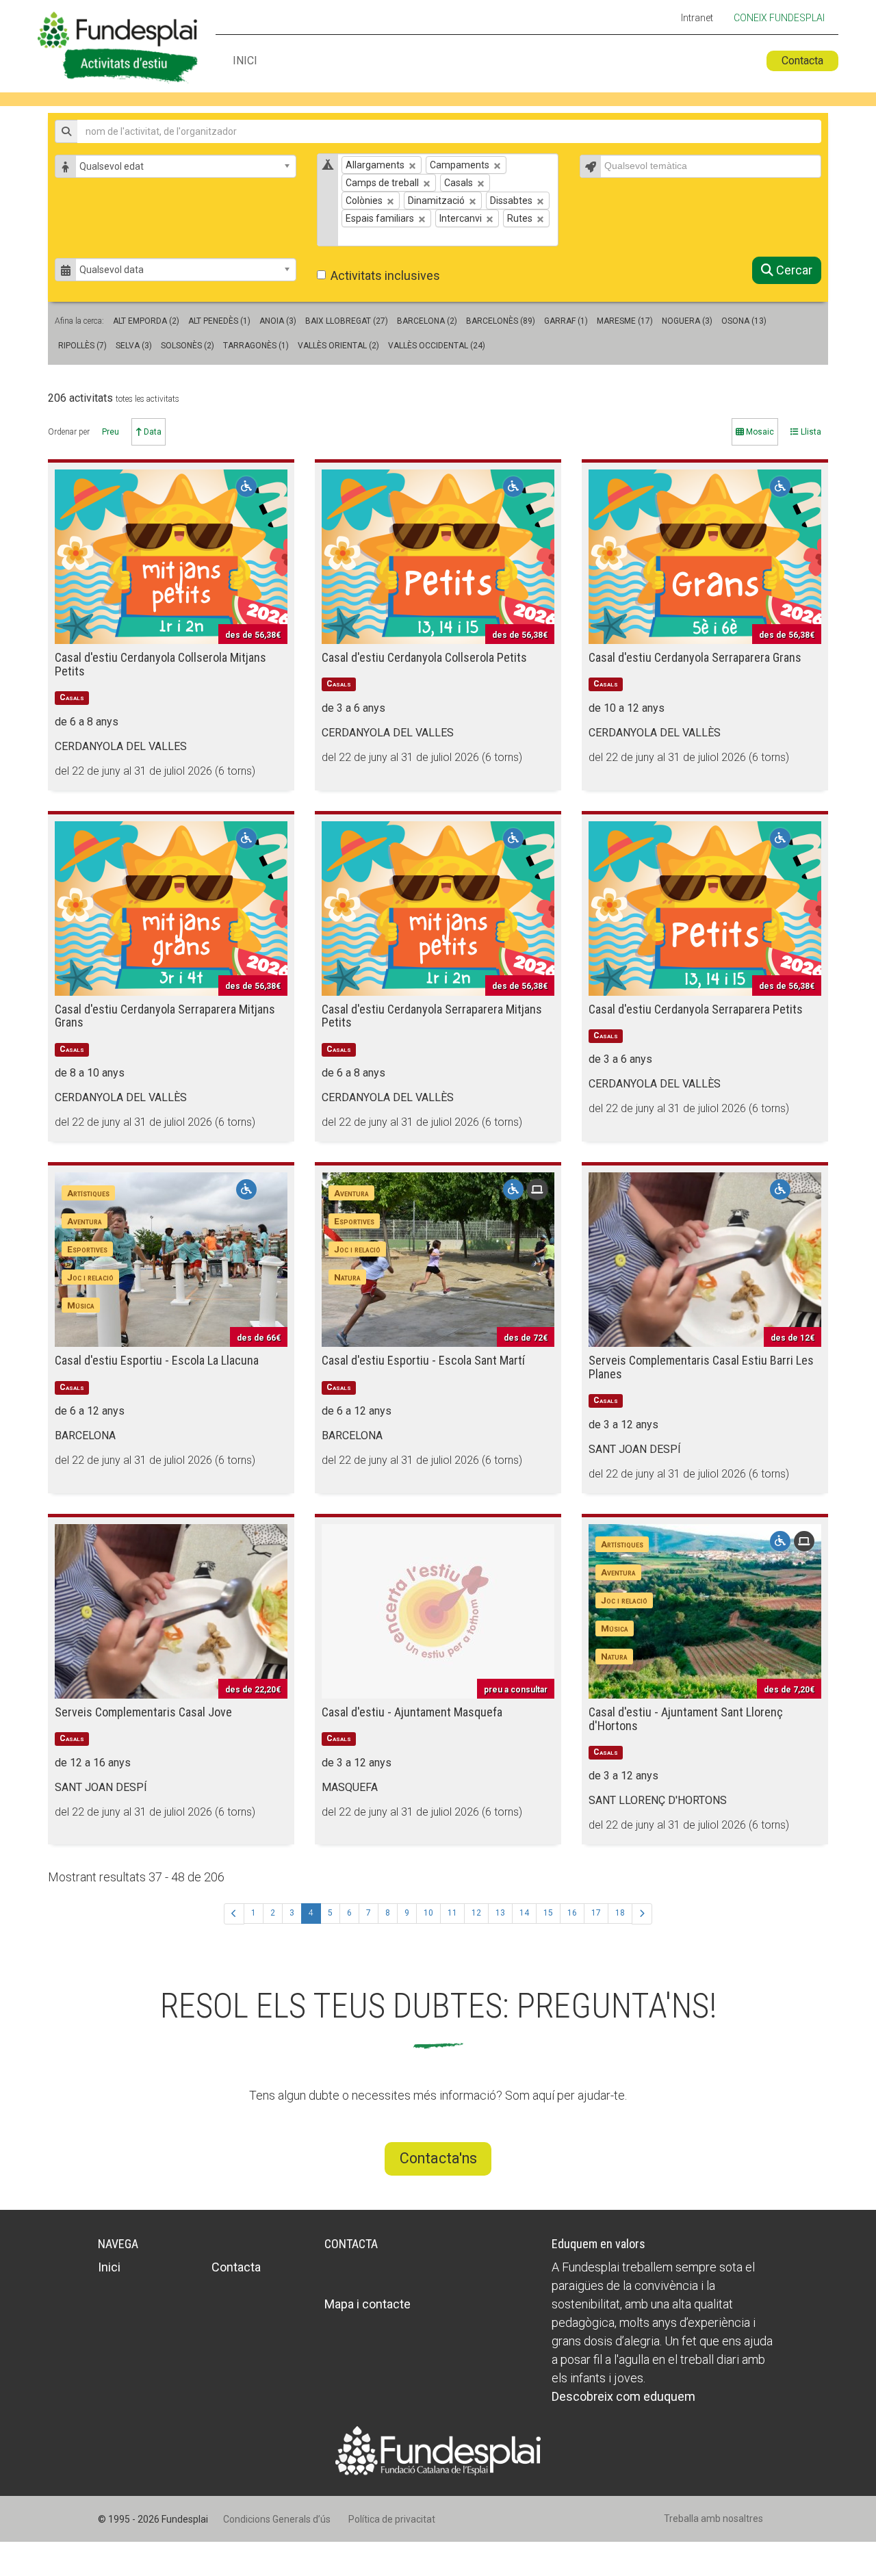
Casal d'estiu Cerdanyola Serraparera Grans (695, 657)
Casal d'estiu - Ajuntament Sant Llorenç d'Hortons (686, 1719)
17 (596, 1913)
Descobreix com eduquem (623, 2396)
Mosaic (759, 432)
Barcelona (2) (427, 321)
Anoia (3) (278, 321)
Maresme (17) (625, 321)
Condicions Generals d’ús (277, 2519)
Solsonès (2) (188, 346)
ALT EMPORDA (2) (146, 321)
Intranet (697, 18)
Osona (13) (744, 321)
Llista (810, 432)
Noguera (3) (687, 321)
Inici (245, 61)
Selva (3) (134, 346)
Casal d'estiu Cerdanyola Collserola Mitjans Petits (160, 664)
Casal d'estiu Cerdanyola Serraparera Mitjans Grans (165, 1016)
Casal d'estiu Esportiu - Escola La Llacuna (157, 1360)
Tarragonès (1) (256, 346)
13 (500, 1913)
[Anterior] (234, 1914)
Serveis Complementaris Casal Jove (143, 1712)
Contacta (802, 61)
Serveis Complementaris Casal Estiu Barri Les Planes (701, 1367)
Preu (111, 432)
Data (152, 432)
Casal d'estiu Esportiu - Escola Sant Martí (423, 1360)
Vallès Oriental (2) (338, 346)
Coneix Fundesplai (779, 18)
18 (620, 1913)
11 (452, 1913)
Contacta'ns (438, 2158)
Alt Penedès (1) (219, 321)
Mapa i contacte (368, 2304)
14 (524, 1913)
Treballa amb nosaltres (713, 2519)
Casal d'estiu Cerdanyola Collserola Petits (424, 657)
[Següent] (642, 1914)
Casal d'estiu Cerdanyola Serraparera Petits (696, 1009)
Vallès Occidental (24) (437, 346)
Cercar (793, 270)
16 (572, 1913)
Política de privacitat (392, 2519)
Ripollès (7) (82, 346)
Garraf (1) (566, 321)
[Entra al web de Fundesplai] (438, 2450)
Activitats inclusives (385, 275)
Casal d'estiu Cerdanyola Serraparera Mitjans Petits (432, 1016)
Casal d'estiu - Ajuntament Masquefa (412, 1712)
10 (428, 1913)
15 (548, 1913)
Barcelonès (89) (501, 321)
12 (476, 1913)
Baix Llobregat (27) (347, 321)
